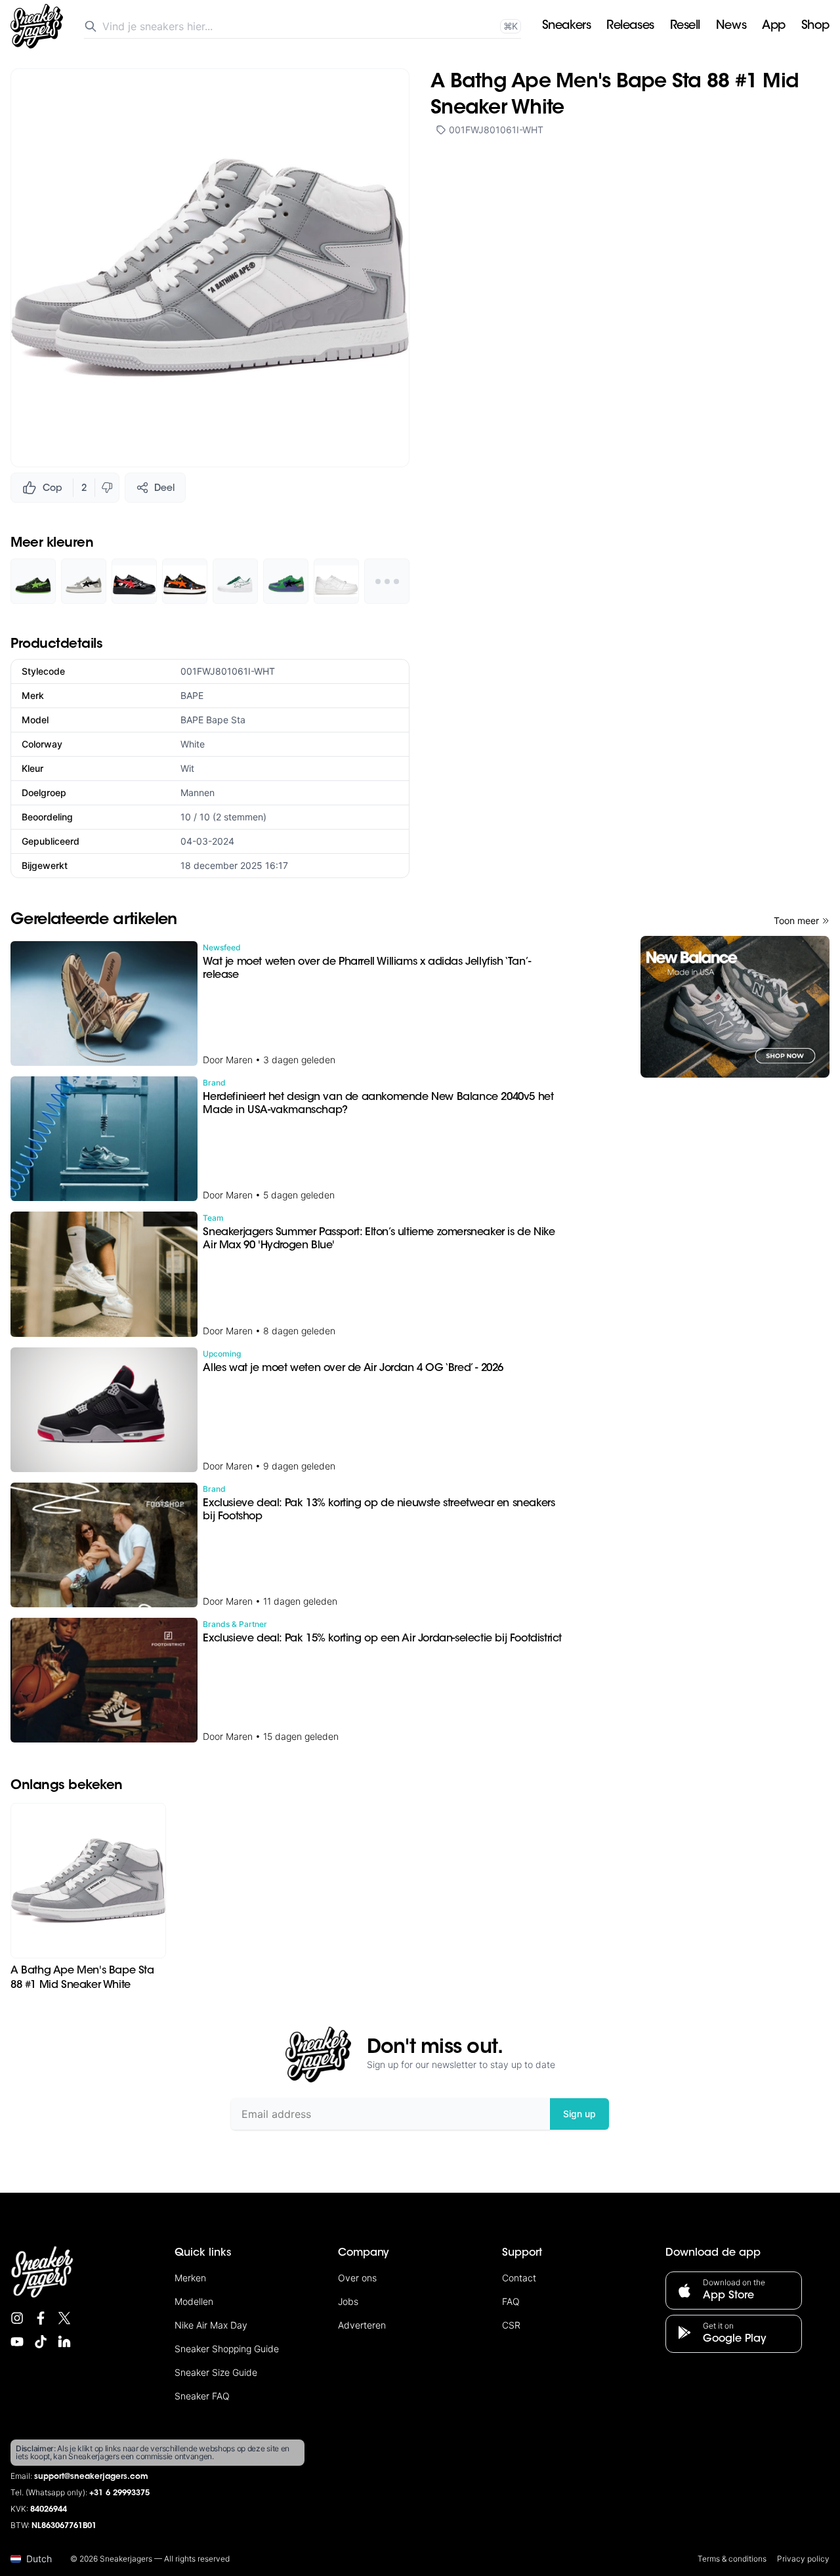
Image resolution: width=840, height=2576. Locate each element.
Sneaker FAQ (202, 2396)
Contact (519, 2278)
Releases (630, 26)
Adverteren (362, 2325)
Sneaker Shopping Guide (227, 2349)
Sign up (579, 2114)
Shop (815, 26)
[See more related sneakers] (387, 581)
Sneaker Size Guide (216, 2372)
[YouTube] (17, 2342)
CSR (511, 2325)
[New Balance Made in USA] (735, 1007)
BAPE (192, 695)
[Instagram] (17, 2318)
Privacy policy (803, 2559)
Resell (685, 26)
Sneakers (566, 26)
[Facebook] (41, 2318)
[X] (64, 2318)
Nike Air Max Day (211, 2325)
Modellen (194, 2301)
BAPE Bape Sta (213, 720)
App (774, 26)
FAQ (511, 2301)
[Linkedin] (64, 2342)
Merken (190, 2278)
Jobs (348, 2301)
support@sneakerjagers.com (91, 2477)
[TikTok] (41, 2342)
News (731, 26)
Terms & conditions (732, 2559)
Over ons (357, 2278)
